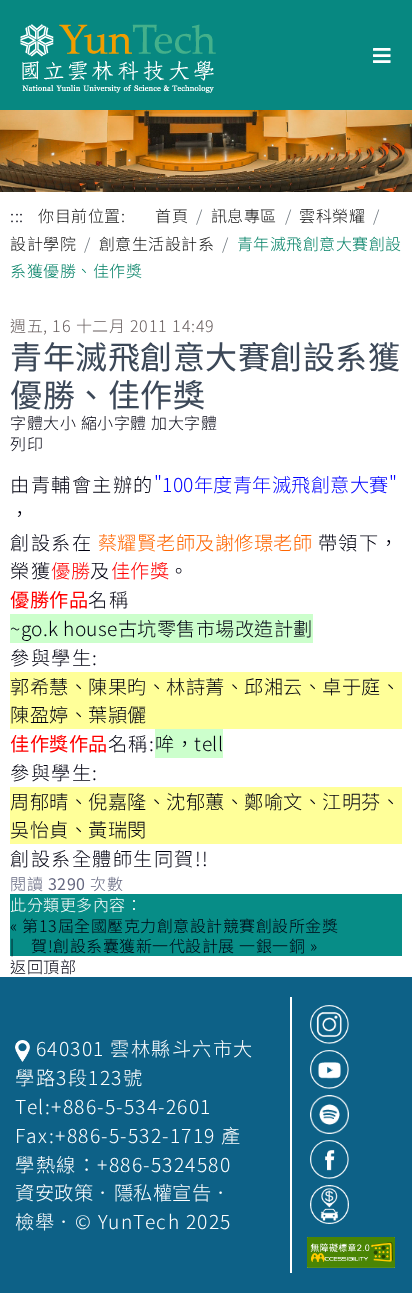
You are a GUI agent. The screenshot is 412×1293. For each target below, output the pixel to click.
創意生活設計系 (157, 243)
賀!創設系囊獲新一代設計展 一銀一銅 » (174, 945)
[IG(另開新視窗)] (329, 1024)
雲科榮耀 (332, 215)
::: (17, 215)
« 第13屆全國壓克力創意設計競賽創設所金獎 (174, 925)
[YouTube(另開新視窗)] (329, 1069)
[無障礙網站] (351, 1252)
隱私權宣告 (163, 1192)
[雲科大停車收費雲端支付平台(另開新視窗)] (329, 1204)
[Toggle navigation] (382, 55)
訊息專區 (244, 215)
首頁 (171, 215)
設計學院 (43, 243)
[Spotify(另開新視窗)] (329, 1114)
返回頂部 (43, 966)
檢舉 (34, 1221)
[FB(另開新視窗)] (329, 1159)
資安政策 (54, 1192)
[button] (114, 422)
